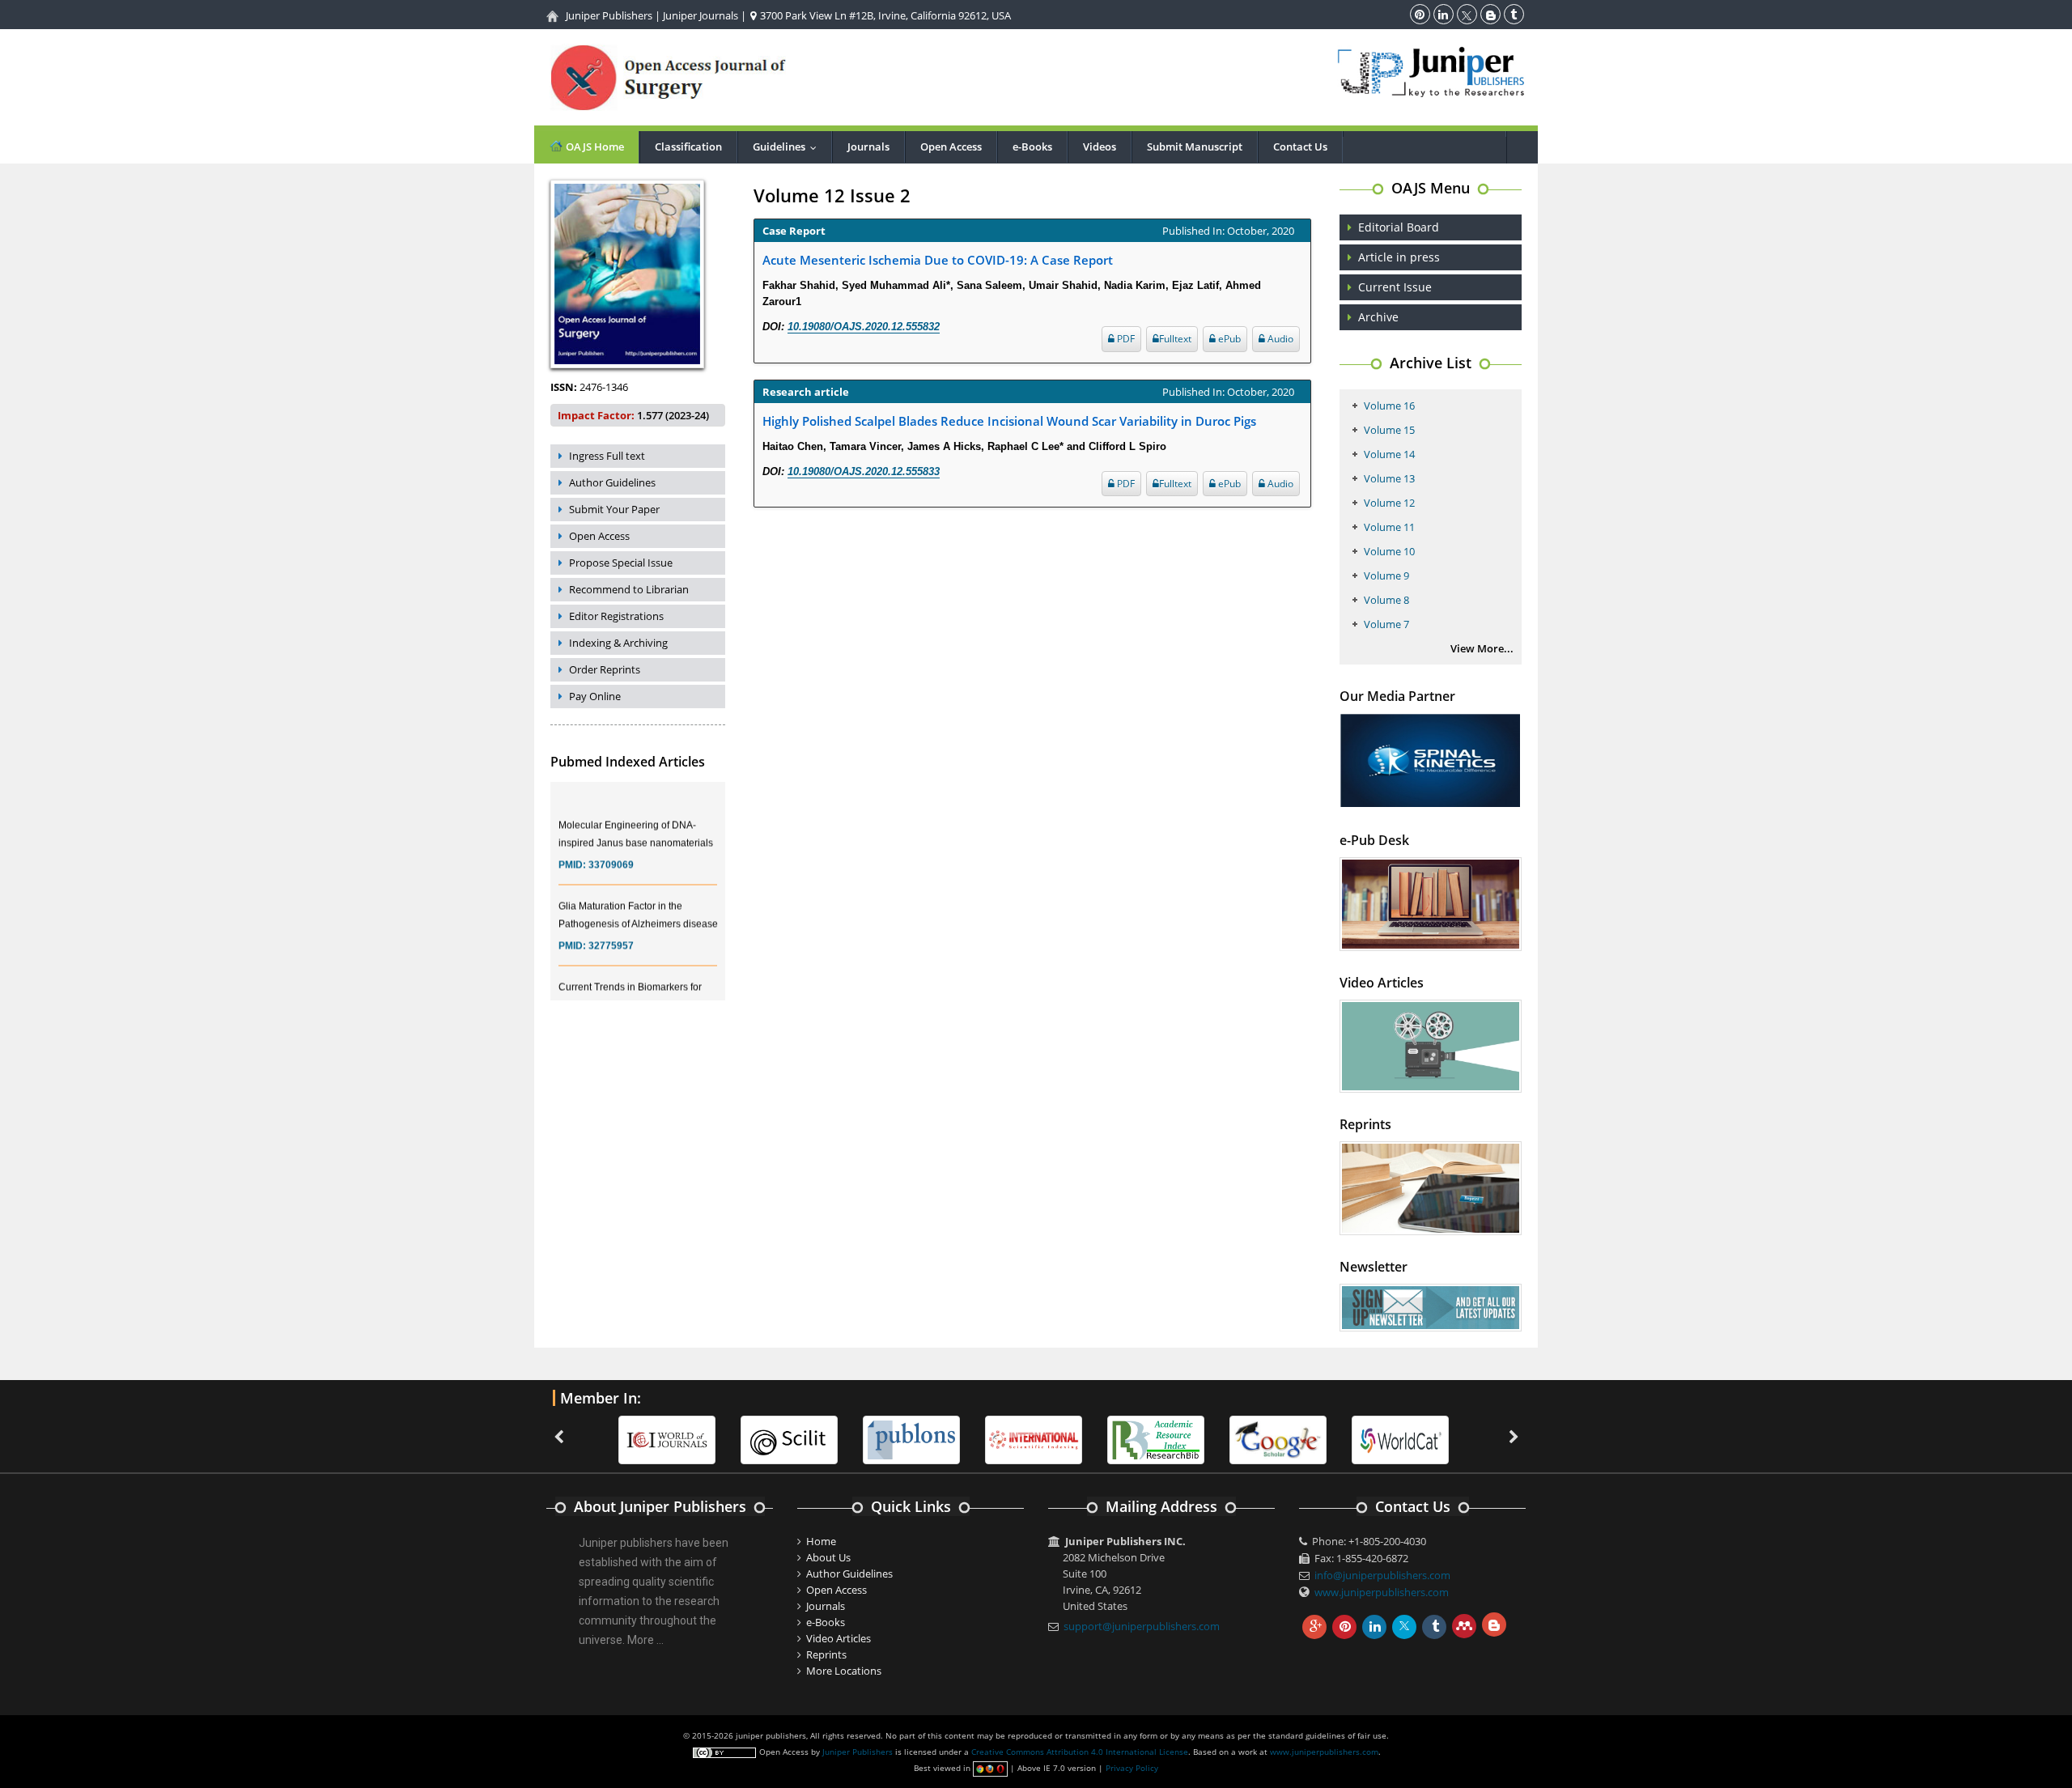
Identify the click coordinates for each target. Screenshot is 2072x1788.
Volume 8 (1386, 600)
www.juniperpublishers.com (1382, 1592)
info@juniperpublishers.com (1382, 1575)
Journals (868, 147)
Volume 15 (1389, 430)
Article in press (1399, 257)
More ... (645, 1640)
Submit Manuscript (1195, 147)
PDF (1125, 339)
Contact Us (1300, 147)
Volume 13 (1389, 478)
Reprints (826, 1654)
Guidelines (788, 147)
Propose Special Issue (621, 563)
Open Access (951, 147)
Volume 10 (1389, 551)
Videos (1100, 147)
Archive (1378, 317)
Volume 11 (1389, 527)
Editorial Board (1399, 227)
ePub (1228, 339)
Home (821, 1541)
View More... (1482, 648)
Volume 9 (1386, 575)
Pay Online (595, 696)
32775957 (611, 928)
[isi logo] (995, 1439)
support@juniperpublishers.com (1142, 1626)
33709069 (611, 847)
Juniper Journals (701, 15)
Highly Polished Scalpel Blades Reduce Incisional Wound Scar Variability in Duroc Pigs (1009, 421)
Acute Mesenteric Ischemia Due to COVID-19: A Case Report (938, 260)
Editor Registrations (616, 616)
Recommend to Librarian (629, 589)
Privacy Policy (1132, 1768)
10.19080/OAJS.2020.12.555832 (864, 327)
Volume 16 (1389, 406)
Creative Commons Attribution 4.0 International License (1080, 1752)
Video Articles (839, 1638)
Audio (1279, 339)
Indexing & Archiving (618, 643)
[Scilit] (750, 1439)
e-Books (1032, 147)
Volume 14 (1389, 454)
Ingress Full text (607, 456)
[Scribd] (1361, 1439)
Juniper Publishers (609, 15)
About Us (828, 1557)
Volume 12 (1389, 503)
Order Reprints (605, 669)
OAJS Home (594, 147)
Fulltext (1175, 339)
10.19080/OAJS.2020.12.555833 (864, 471)
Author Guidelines (612, 482)
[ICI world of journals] (628, 1439)
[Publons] (873, 1439)
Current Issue (1395, 287)
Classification (688, 147)
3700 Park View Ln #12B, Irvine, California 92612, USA (884, 15)
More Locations (844, 1671)
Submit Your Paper (614, 509)
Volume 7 (1386, 624)
